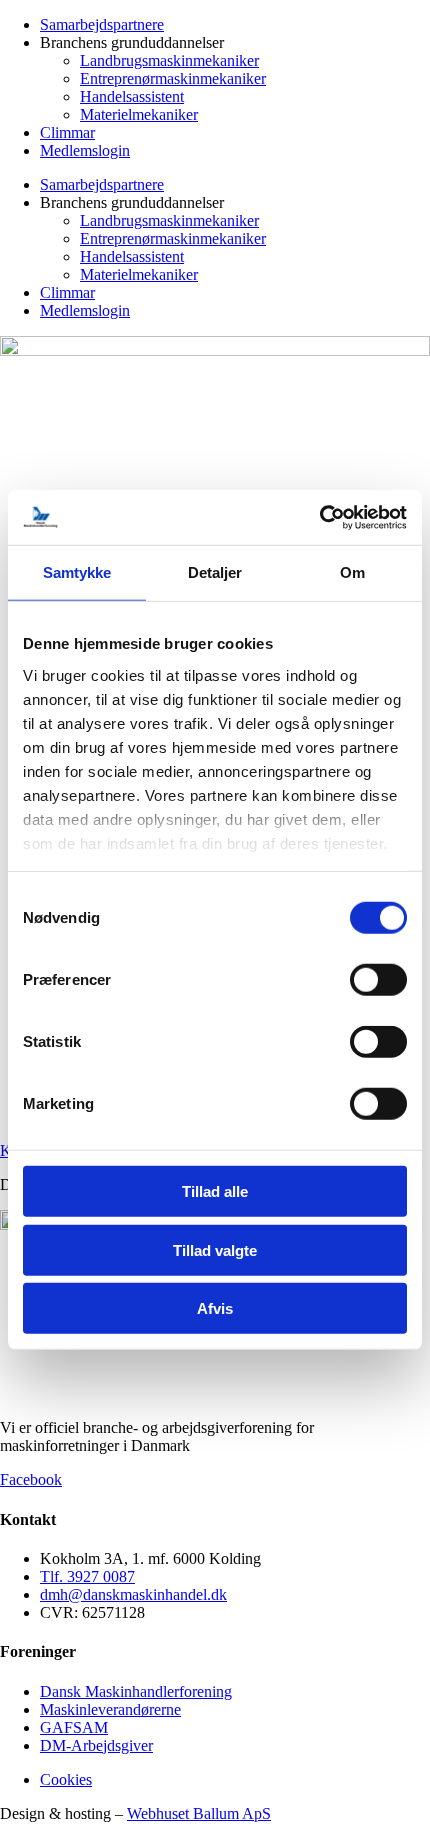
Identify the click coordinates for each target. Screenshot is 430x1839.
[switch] (378, 980)
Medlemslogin (85, 150)
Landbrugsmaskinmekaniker (169, 60)
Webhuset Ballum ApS (199, 1813)
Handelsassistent (132, 96)
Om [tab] (352, 572)
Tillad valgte (215, 1249)
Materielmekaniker (139, 114)
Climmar (67, 132)
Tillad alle (215, 1191)
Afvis (215, 1308)
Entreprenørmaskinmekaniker (173, 78)
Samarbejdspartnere (102, 24)
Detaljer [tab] (215, 572)
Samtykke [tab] (77, 572)
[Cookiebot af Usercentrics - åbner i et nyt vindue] (319, 517)
